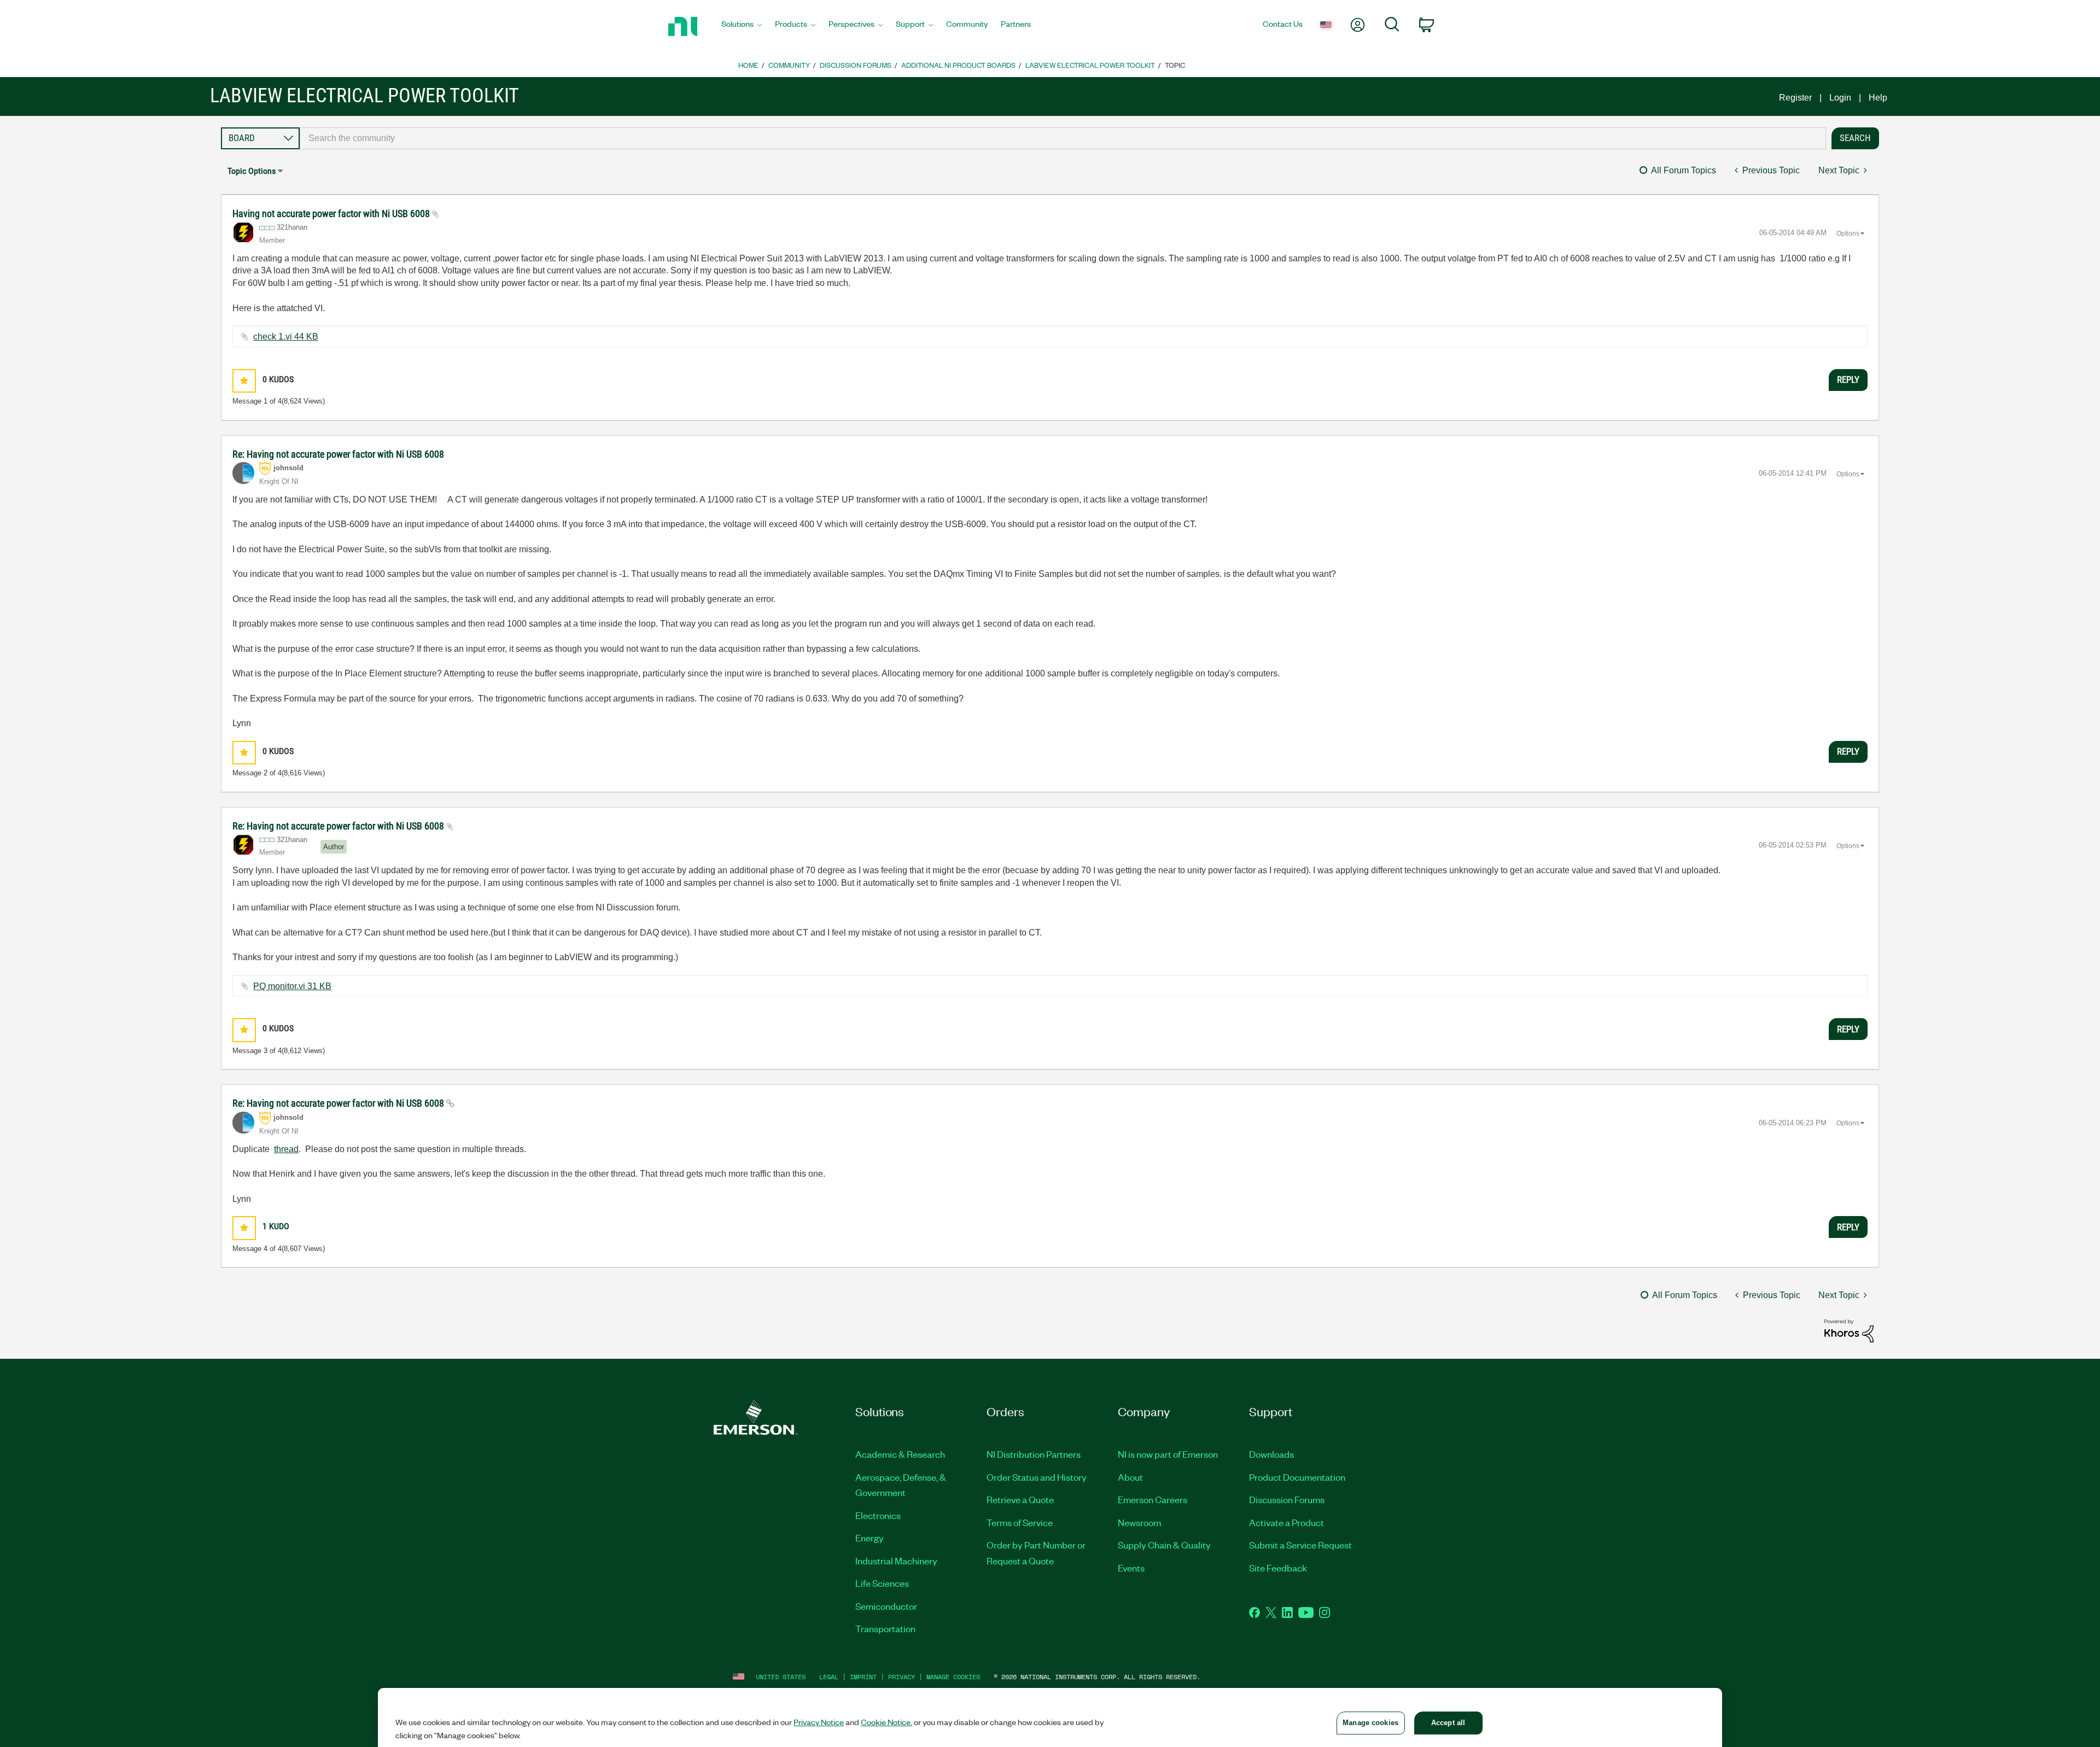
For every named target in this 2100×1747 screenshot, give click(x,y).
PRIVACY (902, 1677)
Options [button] (1848, 233)
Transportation (885, 1628)
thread (286, 1149)
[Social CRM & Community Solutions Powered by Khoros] (1849, 1330)
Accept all (1448, 1723)
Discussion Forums (856, 65)
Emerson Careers (1153, 1499)
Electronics (878, 1515)
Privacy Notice (819, 1722)
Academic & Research (900, 1454)
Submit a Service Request (1300, 1545)
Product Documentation (1297, 1477)
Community (789, 65)
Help (1878, 98)
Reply (1848, 379)
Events (1131, 1568)
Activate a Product (1287, 1522)
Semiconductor (886, 1606)
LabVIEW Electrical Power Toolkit (1090, 65)
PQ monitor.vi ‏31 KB (292, 986)
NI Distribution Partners (1034, 1454)
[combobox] (1063, 138)
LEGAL (829, 1677)
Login (1840, 98)
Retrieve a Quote (1020, 1499)
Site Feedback (1278, 1568)
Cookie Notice (886, 1722)
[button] (244, 381)
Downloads (1271, 1454)
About (1130, 1477)
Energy (870, 1538)
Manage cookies (953, 1677)
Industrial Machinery (896, 1561)
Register (1795, 98)
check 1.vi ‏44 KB (286, 337)
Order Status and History (1037, 1477)
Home (748, 65)
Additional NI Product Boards (958, 65)
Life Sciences (882, 1583)
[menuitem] (742, 27)
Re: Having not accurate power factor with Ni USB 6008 (338, 454)
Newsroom (1139, 1522)
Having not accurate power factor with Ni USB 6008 (332, 214)
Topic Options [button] (252, 171)
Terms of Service (1020, 1522)
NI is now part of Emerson (1168, 1454)
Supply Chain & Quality (1164, 1545)
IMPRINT (863, 1677)
